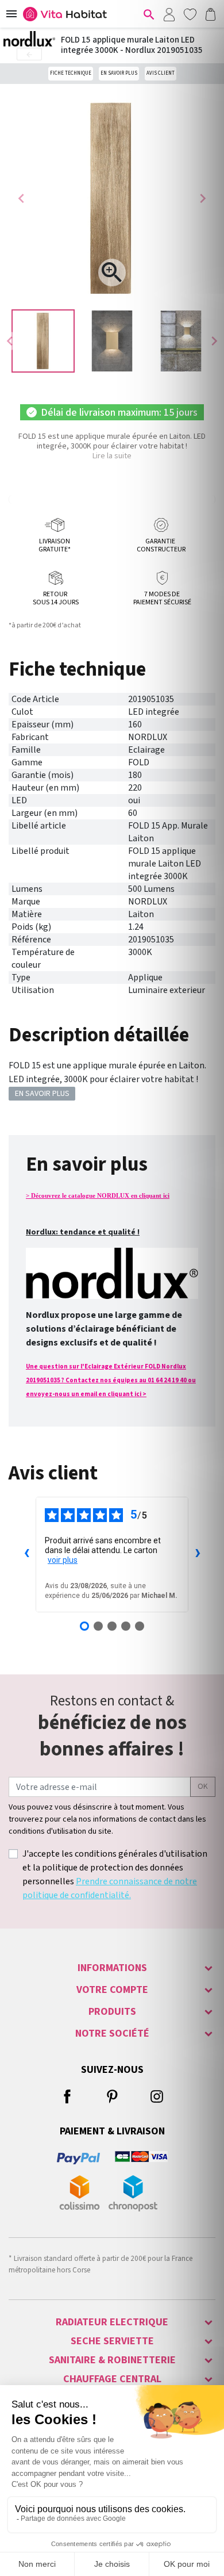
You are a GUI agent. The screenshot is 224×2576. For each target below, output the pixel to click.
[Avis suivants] (198, 1554)
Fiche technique (71, 73)
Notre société (112, 2033)
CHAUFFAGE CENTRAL (112, 2379)
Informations (112, 1968)
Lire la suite (112, 456)
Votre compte (112, 1990)
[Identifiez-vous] (169, 14)
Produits (112, 2012)
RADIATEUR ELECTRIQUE (112, 2322)
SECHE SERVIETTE (112, 2341)
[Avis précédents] (26, 1554)
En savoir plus (119, 73)
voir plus (63, 1560)
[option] (43, 341)
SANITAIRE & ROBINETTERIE (112, 2360)
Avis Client (161, 73)
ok (203, 1787)
